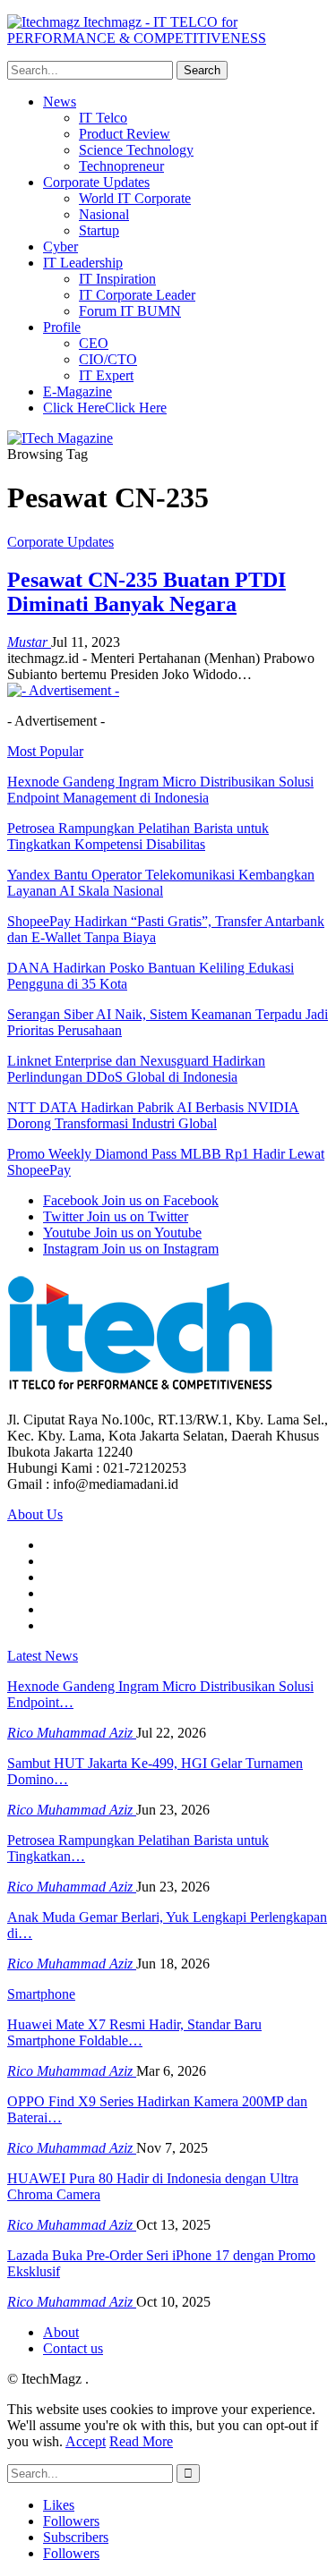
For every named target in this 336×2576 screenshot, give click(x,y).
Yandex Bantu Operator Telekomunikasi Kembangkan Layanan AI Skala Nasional (161, 883)
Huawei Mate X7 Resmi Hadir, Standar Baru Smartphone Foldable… (134, 2032)
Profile (62, 327)
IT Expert (106, 375)
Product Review (125, 134)
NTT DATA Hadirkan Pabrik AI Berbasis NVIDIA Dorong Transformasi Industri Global (153, 1115)
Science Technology (136, 150)
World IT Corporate (135, 198)
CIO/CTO (108, 359)
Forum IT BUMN (130, 311)
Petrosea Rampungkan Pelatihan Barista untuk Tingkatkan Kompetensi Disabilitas (138, 836)
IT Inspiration (117, 279)
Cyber (60, 247)
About (61, 2332)
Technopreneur (121, 166)
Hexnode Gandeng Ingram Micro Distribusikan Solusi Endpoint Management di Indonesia (160, 790)
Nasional (104, 214)
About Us (35, 1514)
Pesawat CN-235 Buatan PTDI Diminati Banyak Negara (146, 592)
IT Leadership (83, 263)
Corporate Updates (96, 182)
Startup (99, 230)
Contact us (73, 2348)
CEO (94, 343)
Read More (141, 2441)
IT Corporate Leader (137, 295)
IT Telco (103, 118)
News (60, 102)
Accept (86, 2441)
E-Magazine (78, 391)
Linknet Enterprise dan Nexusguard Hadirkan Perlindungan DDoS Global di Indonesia (136, 1069)
